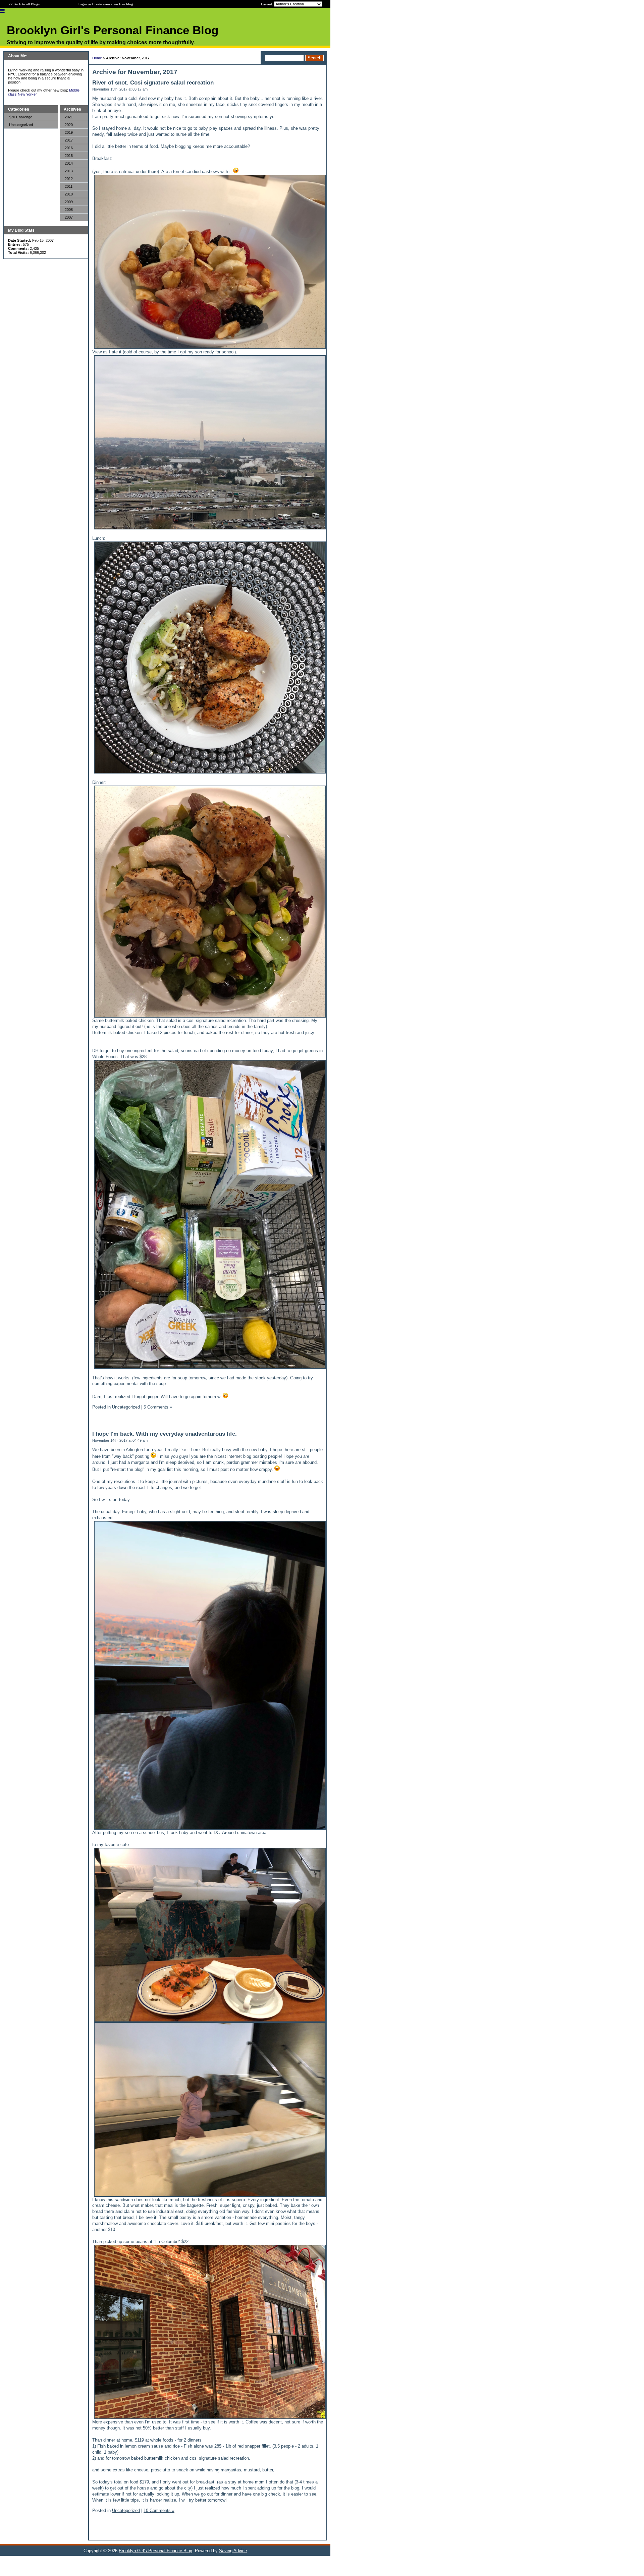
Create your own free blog (113, 4)
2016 (69, 148)
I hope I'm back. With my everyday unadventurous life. (165, 1434)
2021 (69, 117)
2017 (69, 140)
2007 (69, 217)
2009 (69, 202)
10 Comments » (159, 2510)
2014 (69, 163)
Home (97, 58)
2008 (69, 210)
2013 (69, 171)
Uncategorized (21, 125)
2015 (69, 156)
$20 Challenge (21, 117)
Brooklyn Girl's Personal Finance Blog (155, 2551)
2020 (69, 125)
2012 (69, 179)
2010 (69, 194)
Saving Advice (233, 2551)
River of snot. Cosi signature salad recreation (153, 83)
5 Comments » (158, 1407)
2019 (69, 132)
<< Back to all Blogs (24, 4)
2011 (69, 186)
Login (82, 4)
